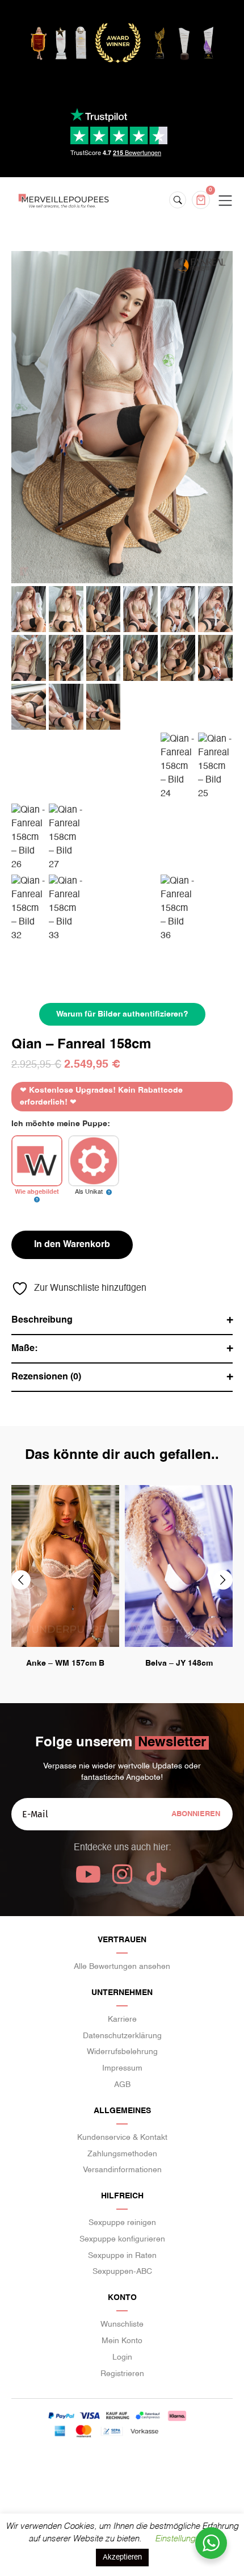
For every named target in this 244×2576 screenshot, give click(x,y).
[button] (21, 1580)
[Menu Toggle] (225, 201)
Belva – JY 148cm (179, 1663)
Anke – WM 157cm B (65, 1663)
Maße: (24, 1349)
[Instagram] (122, 1874)
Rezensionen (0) (46, 1377)
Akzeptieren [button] (122, 2558)
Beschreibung (42, 1320)
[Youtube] (88, 1874)
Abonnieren (196, 1814)
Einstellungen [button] (180, 2539)
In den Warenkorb (72, 1245)
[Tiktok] (156, 1874)
